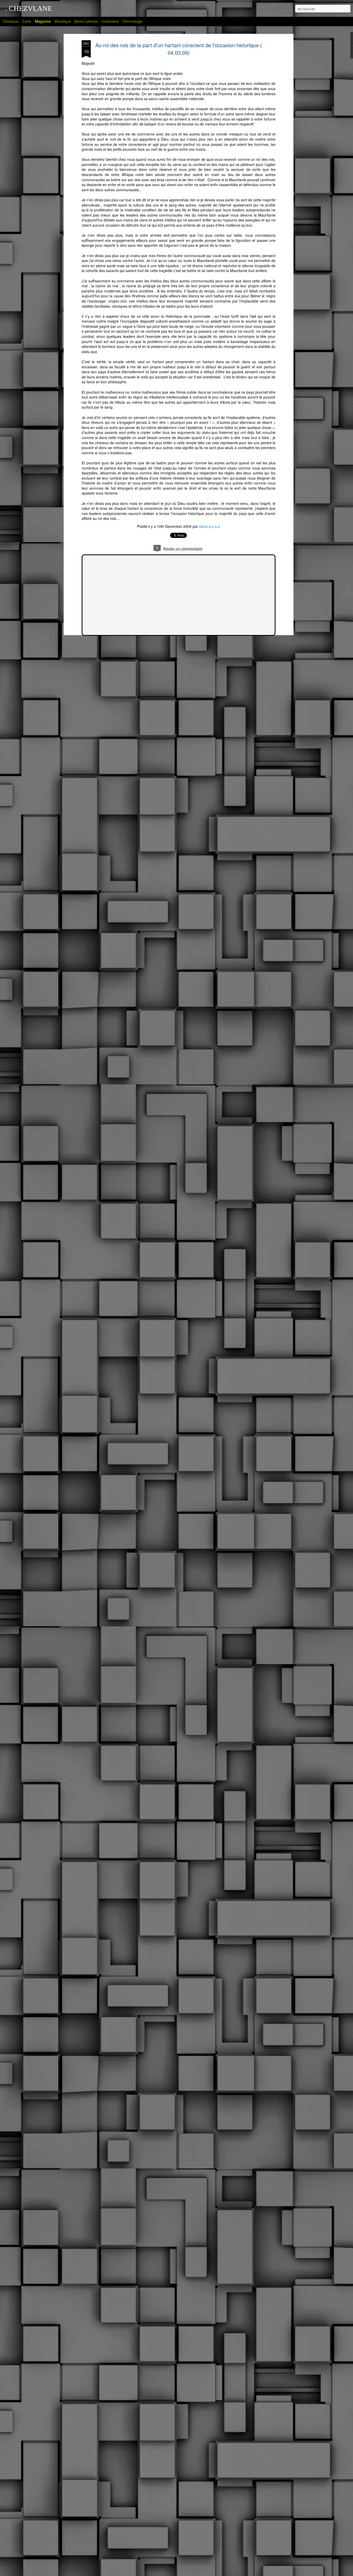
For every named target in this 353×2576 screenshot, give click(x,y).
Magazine (43, 21)
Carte (27, 21)
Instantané (110, 21)
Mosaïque (63, 21)
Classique (11, 21)
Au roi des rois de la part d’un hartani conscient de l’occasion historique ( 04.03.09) (179, 49)
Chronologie (132, 21)
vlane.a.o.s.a (209, 526)
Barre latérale (86, 21)
